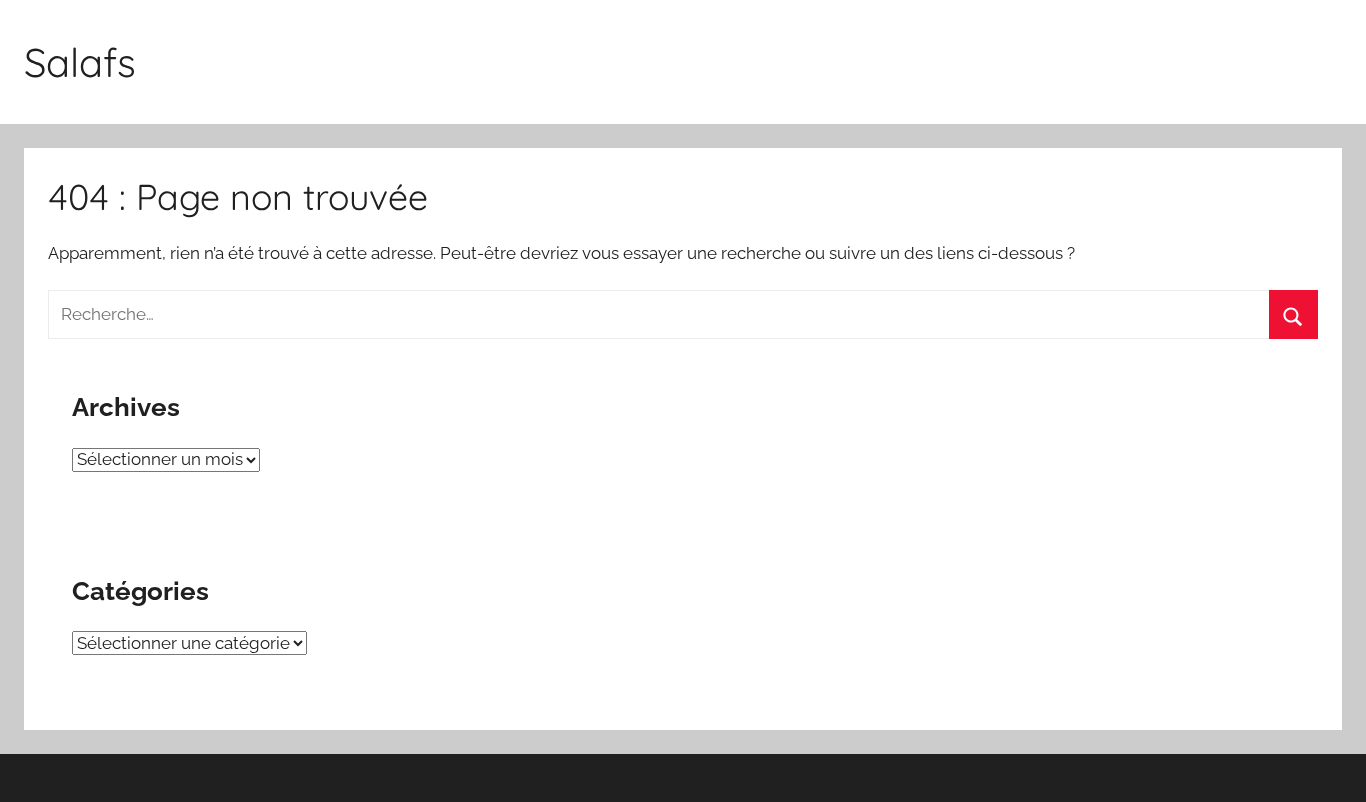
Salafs (80, 62)
